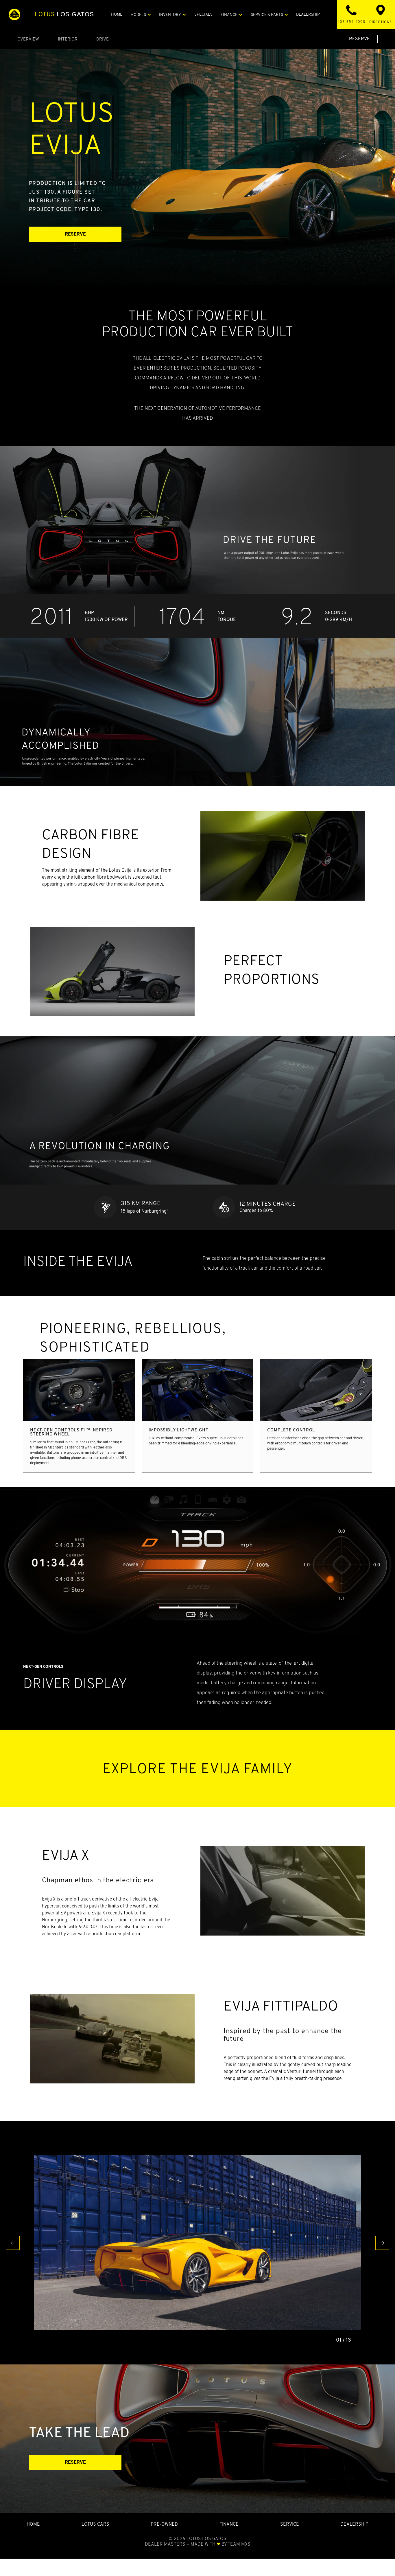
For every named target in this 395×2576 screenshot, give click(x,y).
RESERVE (359, 39)
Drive (103, 39)
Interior (68, 39)
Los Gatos (64, 14)
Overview (28, 39)
